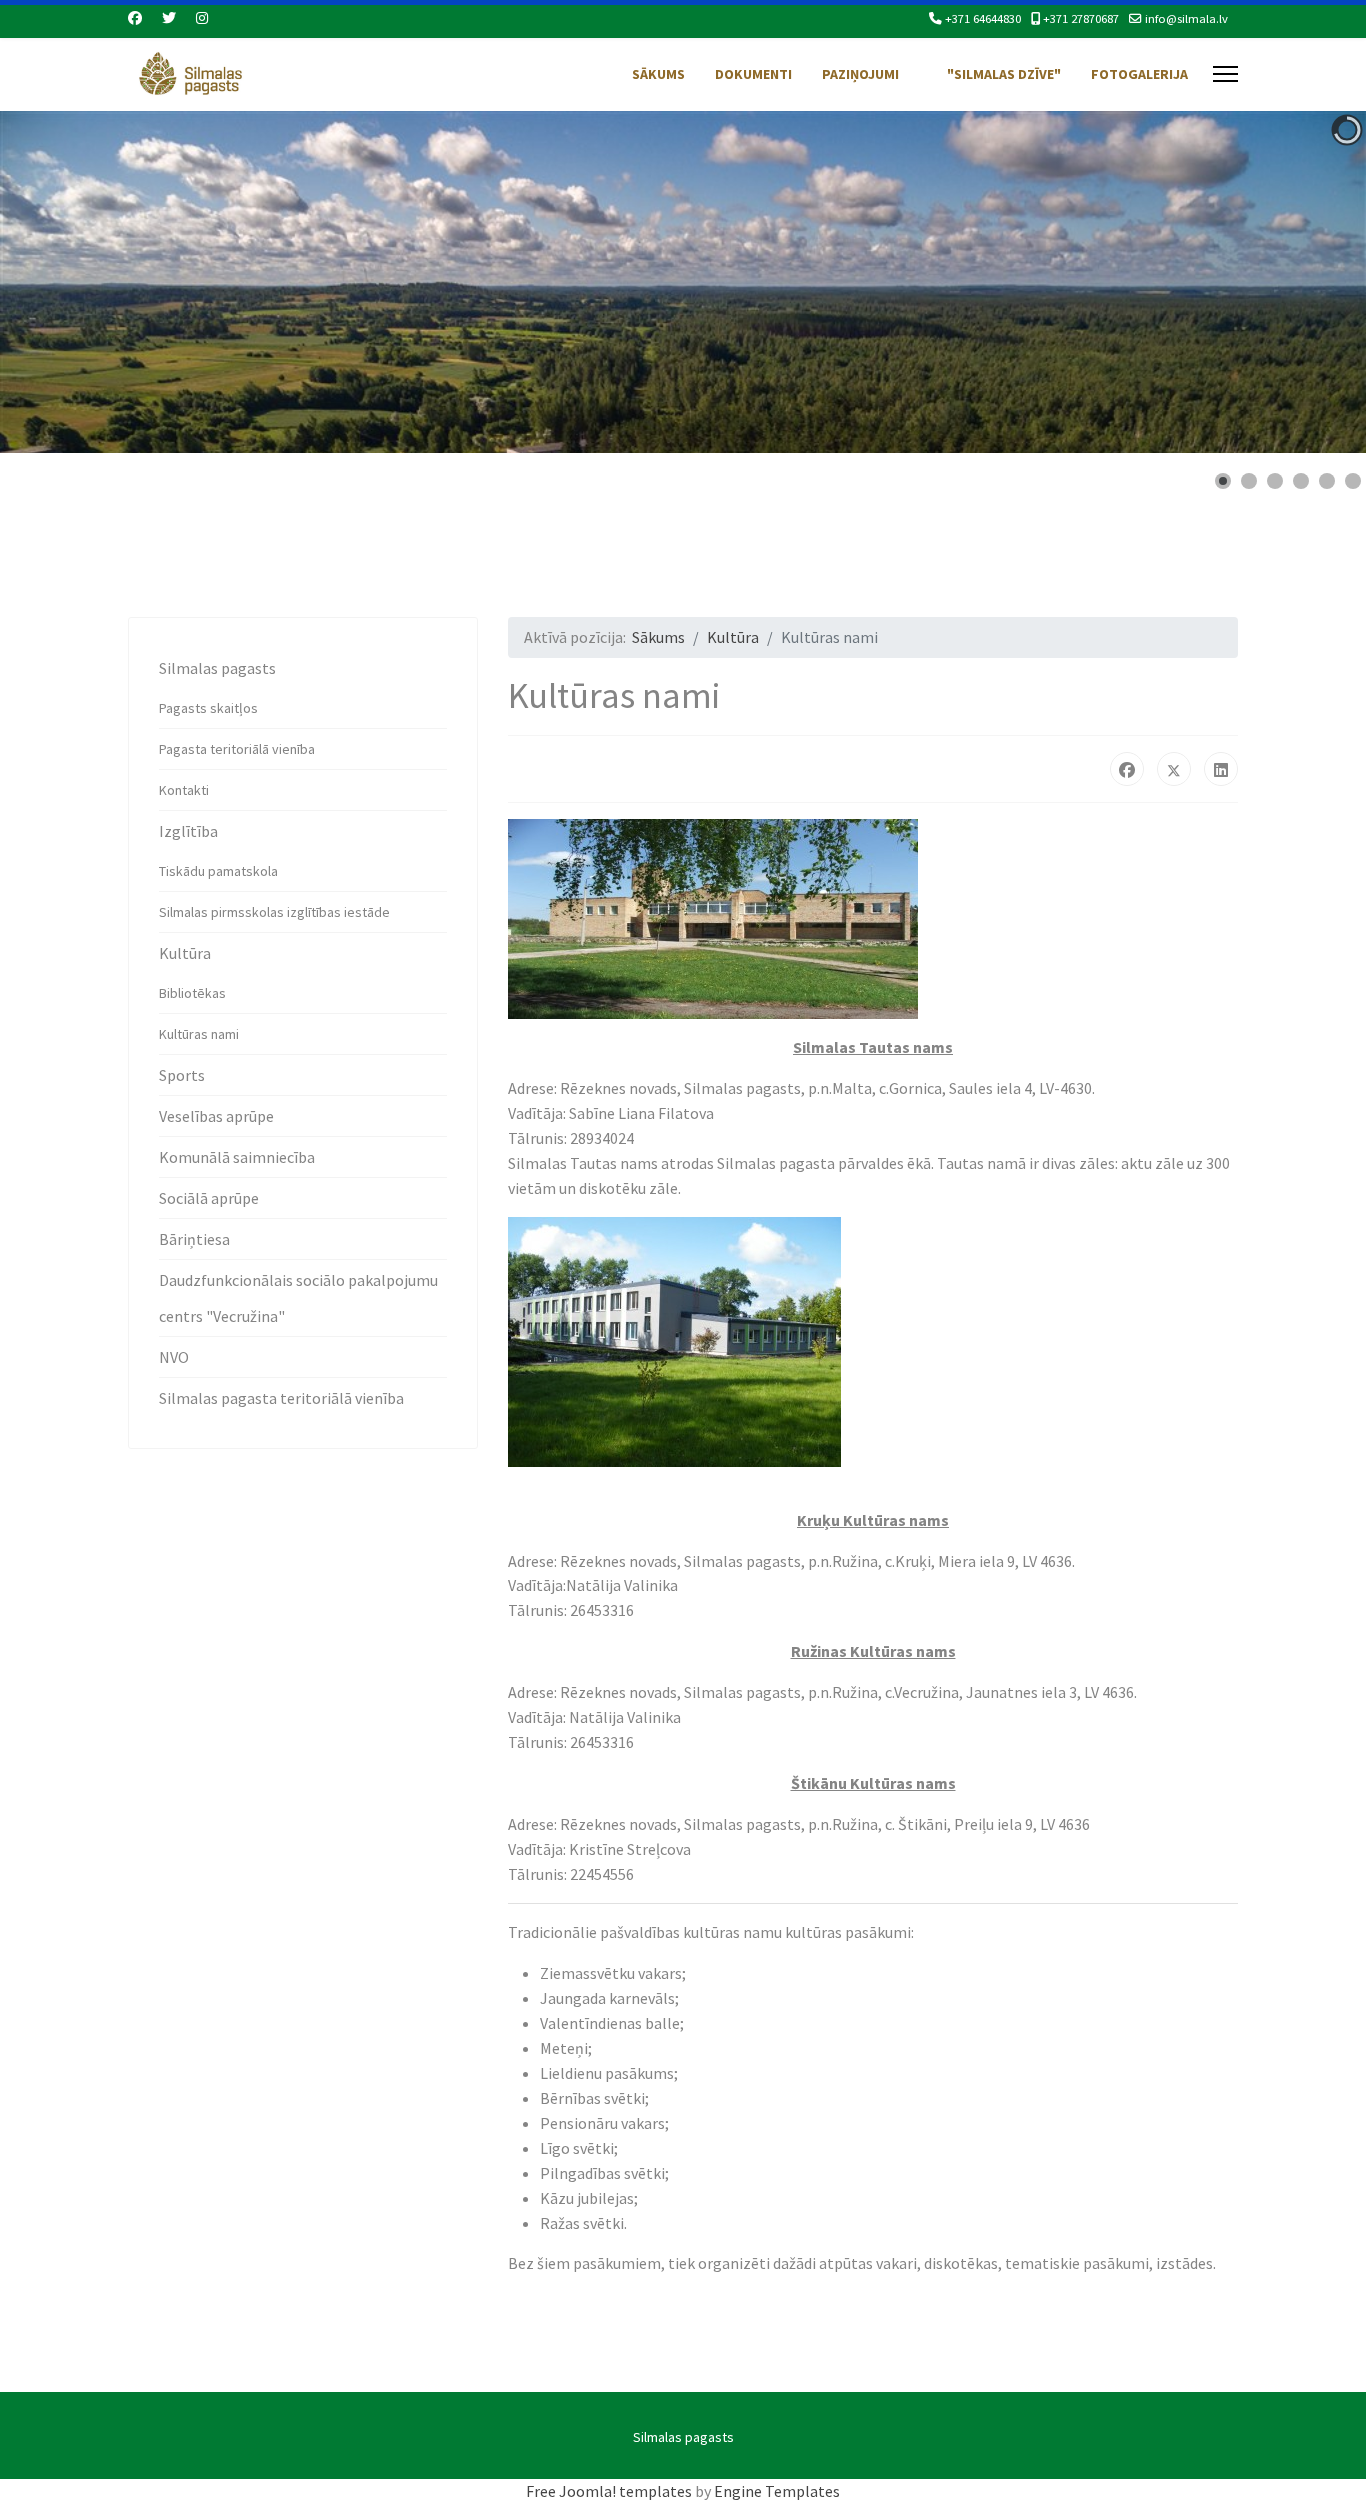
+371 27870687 (1081, 18)
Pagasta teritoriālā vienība (237, 749)
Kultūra (185, 953)
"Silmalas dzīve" (1004, 74)
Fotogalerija (1139, 74)
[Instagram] (202, 18)
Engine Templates (777, 2491)
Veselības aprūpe (216, 1116)
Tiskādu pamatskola (218, 871)
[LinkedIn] (1221, 769)
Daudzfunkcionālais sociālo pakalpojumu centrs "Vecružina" (298, 1298)
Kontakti (184, 790)
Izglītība (188, 831)
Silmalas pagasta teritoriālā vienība (281, 1398)
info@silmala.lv (1186, 18)
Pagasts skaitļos (208, 708)
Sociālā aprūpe (209, 1198)
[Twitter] (169, 18)
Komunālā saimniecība (237, 1157)
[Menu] (1225, 74)
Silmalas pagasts (217, 668)
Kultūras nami (199, 1034)
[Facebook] (135, 18)
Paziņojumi (860, 74)
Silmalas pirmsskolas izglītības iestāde (274, 912)
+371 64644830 (983, 18)
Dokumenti (753, 74)
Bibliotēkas (192, 993)
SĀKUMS (658, 74)
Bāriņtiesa (194, 1239)
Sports (182, 1075)
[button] (1305, 282)
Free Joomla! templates (609, 2491)
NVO (174, 1357)
